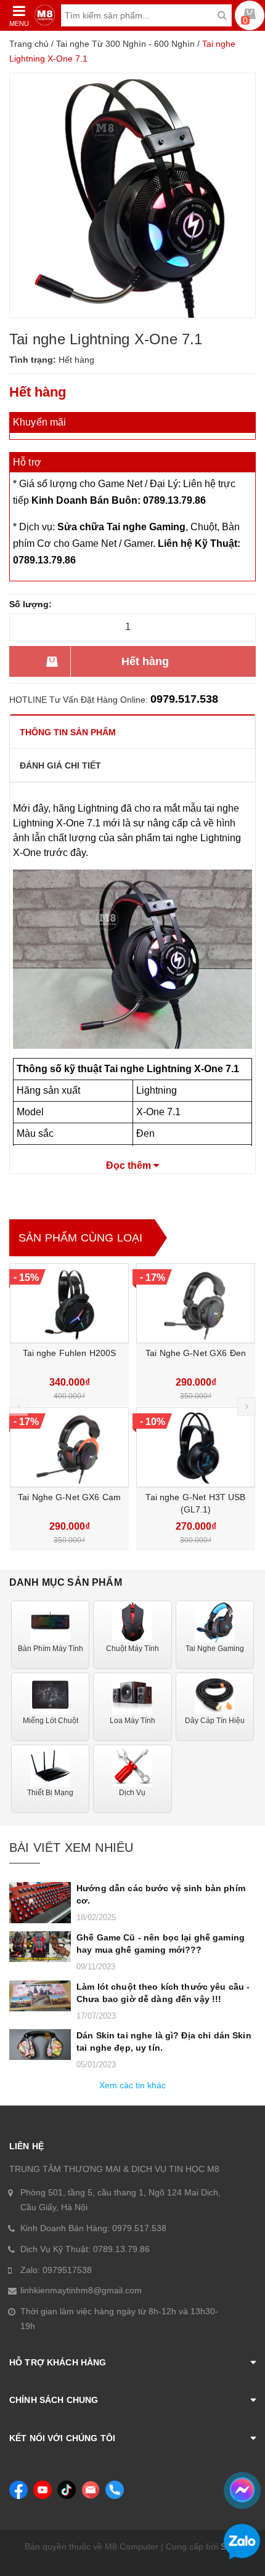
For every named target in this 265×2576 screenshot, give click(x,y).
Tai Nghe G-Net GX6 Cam (69, 1497)
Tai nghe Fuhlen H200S (70, 1353)
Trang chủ (29, 44)
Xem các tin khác (132, 2085)
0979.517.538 (184, 699)
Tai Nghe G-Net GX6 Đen (196, 1353)
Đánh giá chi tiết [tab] (60, 765)
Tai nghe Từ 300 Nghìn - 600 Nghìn (125, 44)
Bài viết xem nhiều (71, 1847)
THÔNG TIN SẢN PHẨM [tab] (68, 732)
